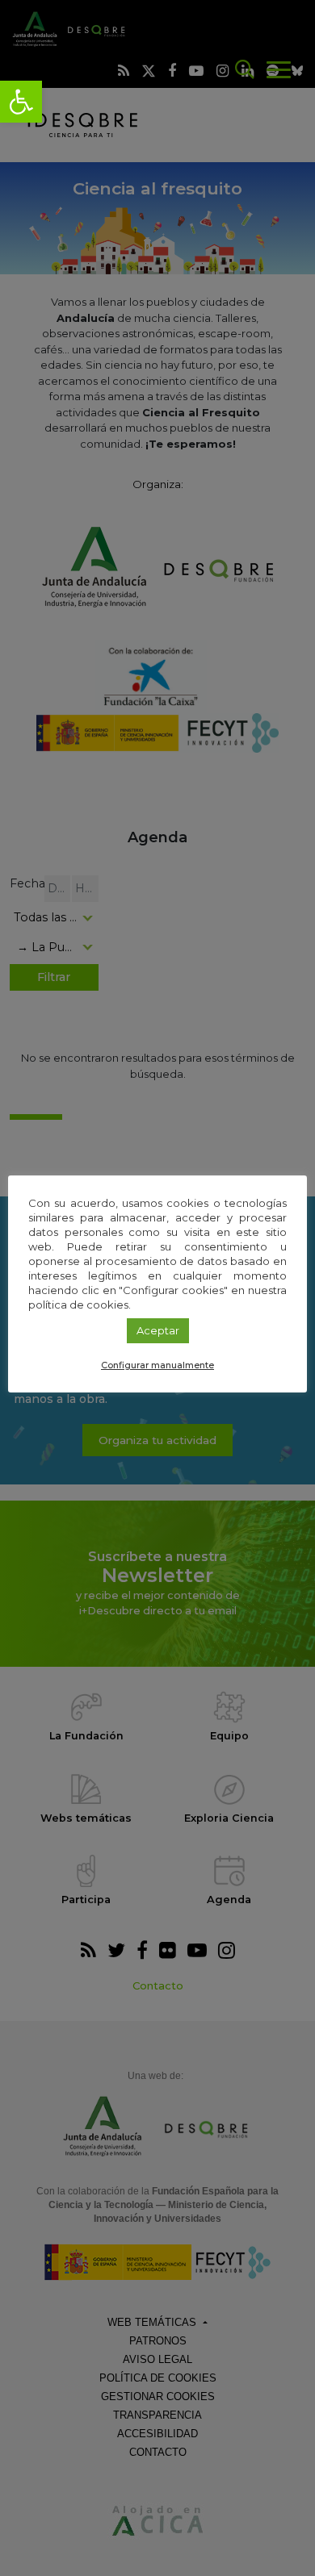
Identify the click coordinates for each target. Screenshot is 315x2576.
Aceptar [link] (158, 1330)
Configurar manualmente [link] (157, 1365)
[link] (21, 102)
